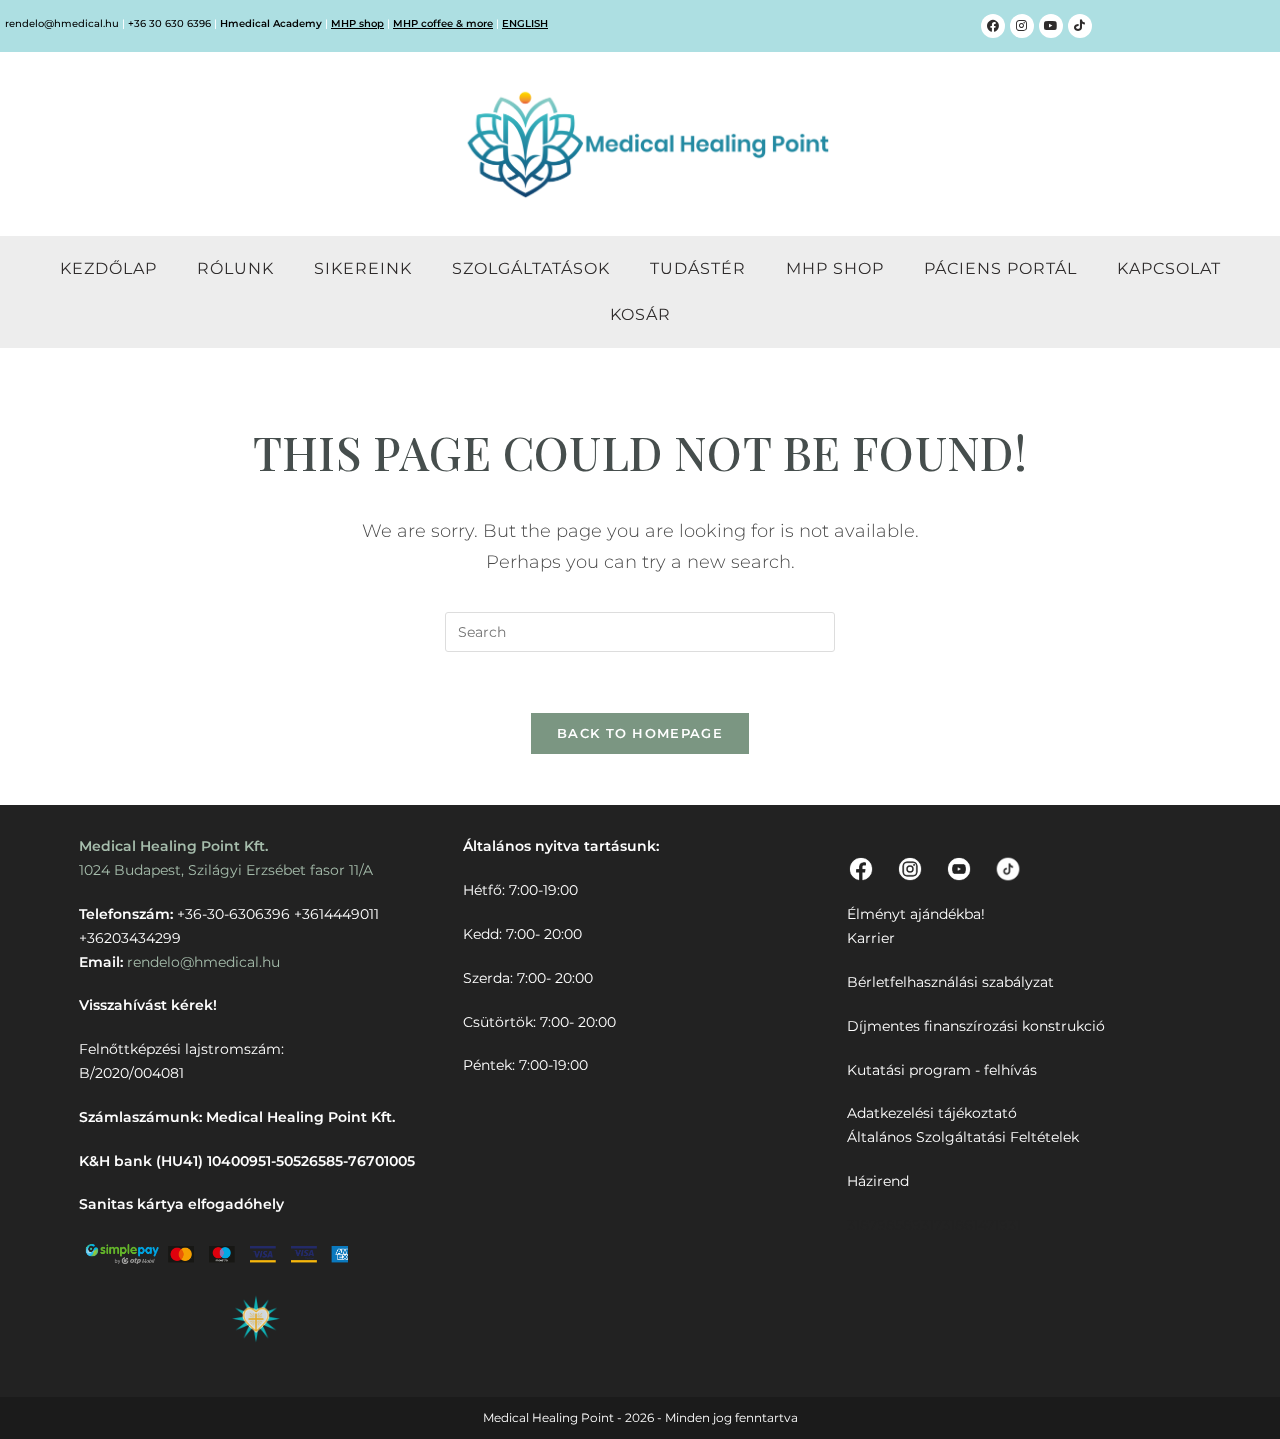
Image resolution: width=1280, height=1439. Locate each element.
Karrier (871, 938)
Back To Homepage (640, 733)
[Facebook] (993, 26)
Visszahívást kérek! (148, 1005)
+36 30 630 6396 (169, 23)
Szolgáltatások (531, 268)
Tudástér (698, 268)
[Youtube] (1051, 26)
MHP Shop (835, 268)
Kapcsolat (1169, 268)
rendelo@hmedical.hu (62, 23)
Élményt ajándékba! (916, 914)
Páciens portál (1000, 268)
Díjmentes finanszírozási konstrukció (976, 1026)
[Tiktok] (1080, 26)
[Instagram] (1022, 26)
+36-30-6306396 (233, 914)
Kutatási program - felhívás (942, 1070)
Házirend (878, 1181)
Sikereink (363, 268)
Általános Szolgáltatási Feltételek (963, 1137)
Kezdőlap (108, 268)
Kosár (640, 314)
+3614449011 (336, 914)
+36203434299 (130, 938)
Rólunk (235, 268)
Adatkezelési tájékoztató (932, 1113)
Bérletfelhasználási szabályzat (950, 982)
